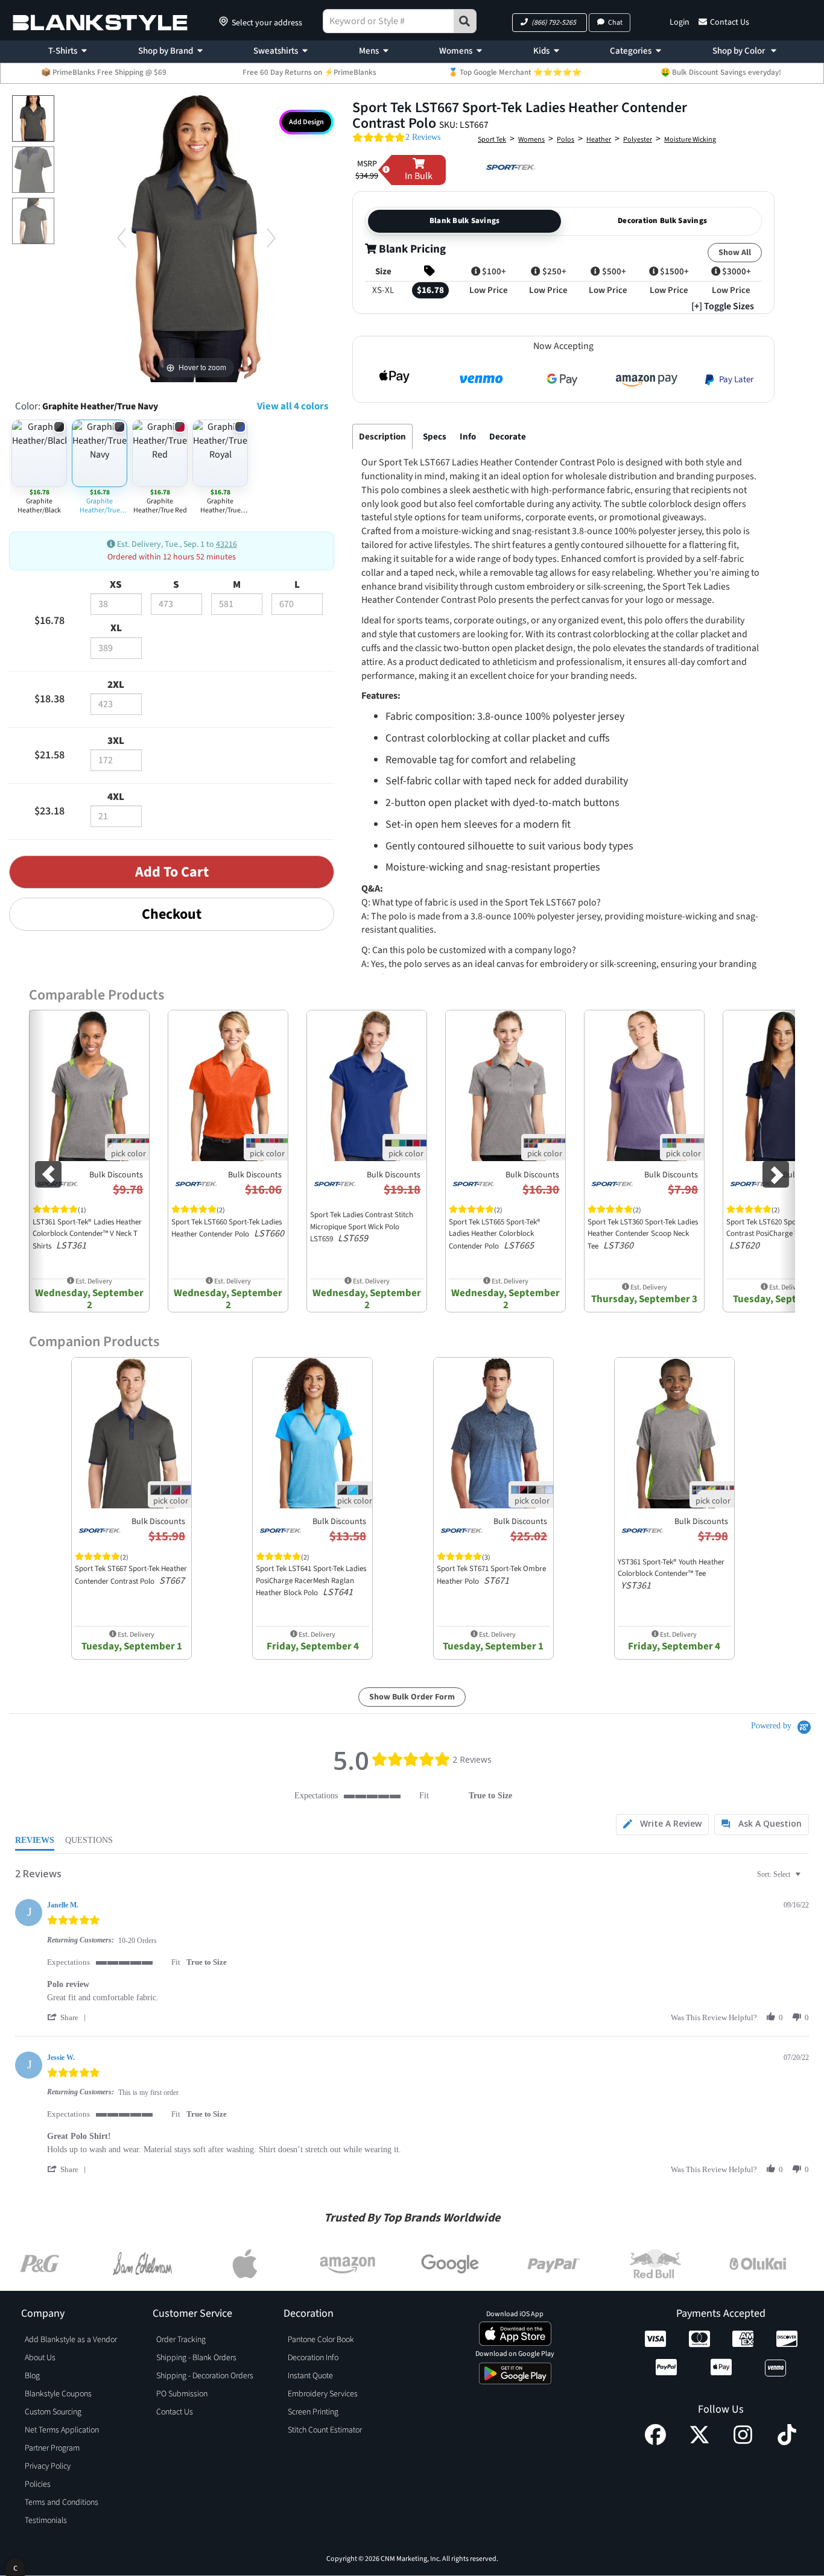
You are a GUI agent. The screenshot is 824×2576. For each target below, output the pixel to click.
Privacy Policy (48, 2466)
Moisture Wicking (690, 140)
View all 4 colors (293, 406)
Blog (32, 2376)
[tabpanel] (560, 748)
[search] (465, 21)
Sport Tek (492, 140)
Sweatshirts (276, 51)
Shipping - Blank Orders (196, 2358)
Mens (369, 51)
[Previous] (121, 237)
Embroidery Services (323, 2394)
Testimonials (46, 2521)
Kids (541, 51)
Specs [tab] (435, 437)
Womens (456, 51)
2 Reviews (423, 137)
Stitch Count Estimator (325, 2430)
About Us (40, 2358)
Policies (38, 2484)
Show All (735, 253)
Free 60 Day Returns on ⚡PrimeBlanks (309, 72)
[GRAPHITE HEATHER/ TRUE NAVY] (33, 118)
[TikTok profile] (787, 2442)
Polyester (638, 140)
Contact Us (730, 22)
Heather (599, 140)
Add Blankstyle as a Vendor (71, 2340)
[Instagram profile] (743, 2442)
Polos (566, 140)
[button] (550, 23)
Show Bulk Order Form (412, 1697)
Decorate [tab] (508, 437)
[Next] (271, 237)
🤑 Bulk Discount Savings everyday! (721, 72)
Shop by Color (740, 51)
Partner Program (52, 2448)
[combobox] (780, 1875)
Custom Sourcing (53, 2412)
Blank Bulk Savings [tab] (465, 221)
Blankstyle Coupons (58, 2394)
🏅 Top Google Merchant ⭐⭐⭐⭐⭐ (515, 72)
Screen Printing (313, 2412)
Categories (631, 51)
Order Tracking (181, 2340)
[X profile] (699, 2442)
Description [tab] (382, 437)
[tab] (662, 1825)
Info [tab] (468, 437)
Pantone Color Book (321, 2340)
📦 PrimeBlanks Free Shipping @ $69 (104, 72)
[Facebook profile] (655, 2442)
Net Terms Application (62, 2430)
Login (680, 22)
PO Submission (182, 2394)
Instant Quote (310, 2376)
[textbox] (806, 1879)
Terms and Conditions (62, 2502)
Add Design (306, 122)
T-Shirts (63, 51)
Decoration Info (313, 2358)
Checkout (172, 914)
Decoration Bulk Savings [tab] (662, 221)
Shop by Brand (166, 51)
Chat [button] (615, 23)
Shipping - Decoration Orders (205, 2376)
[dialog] (15, 2567)
